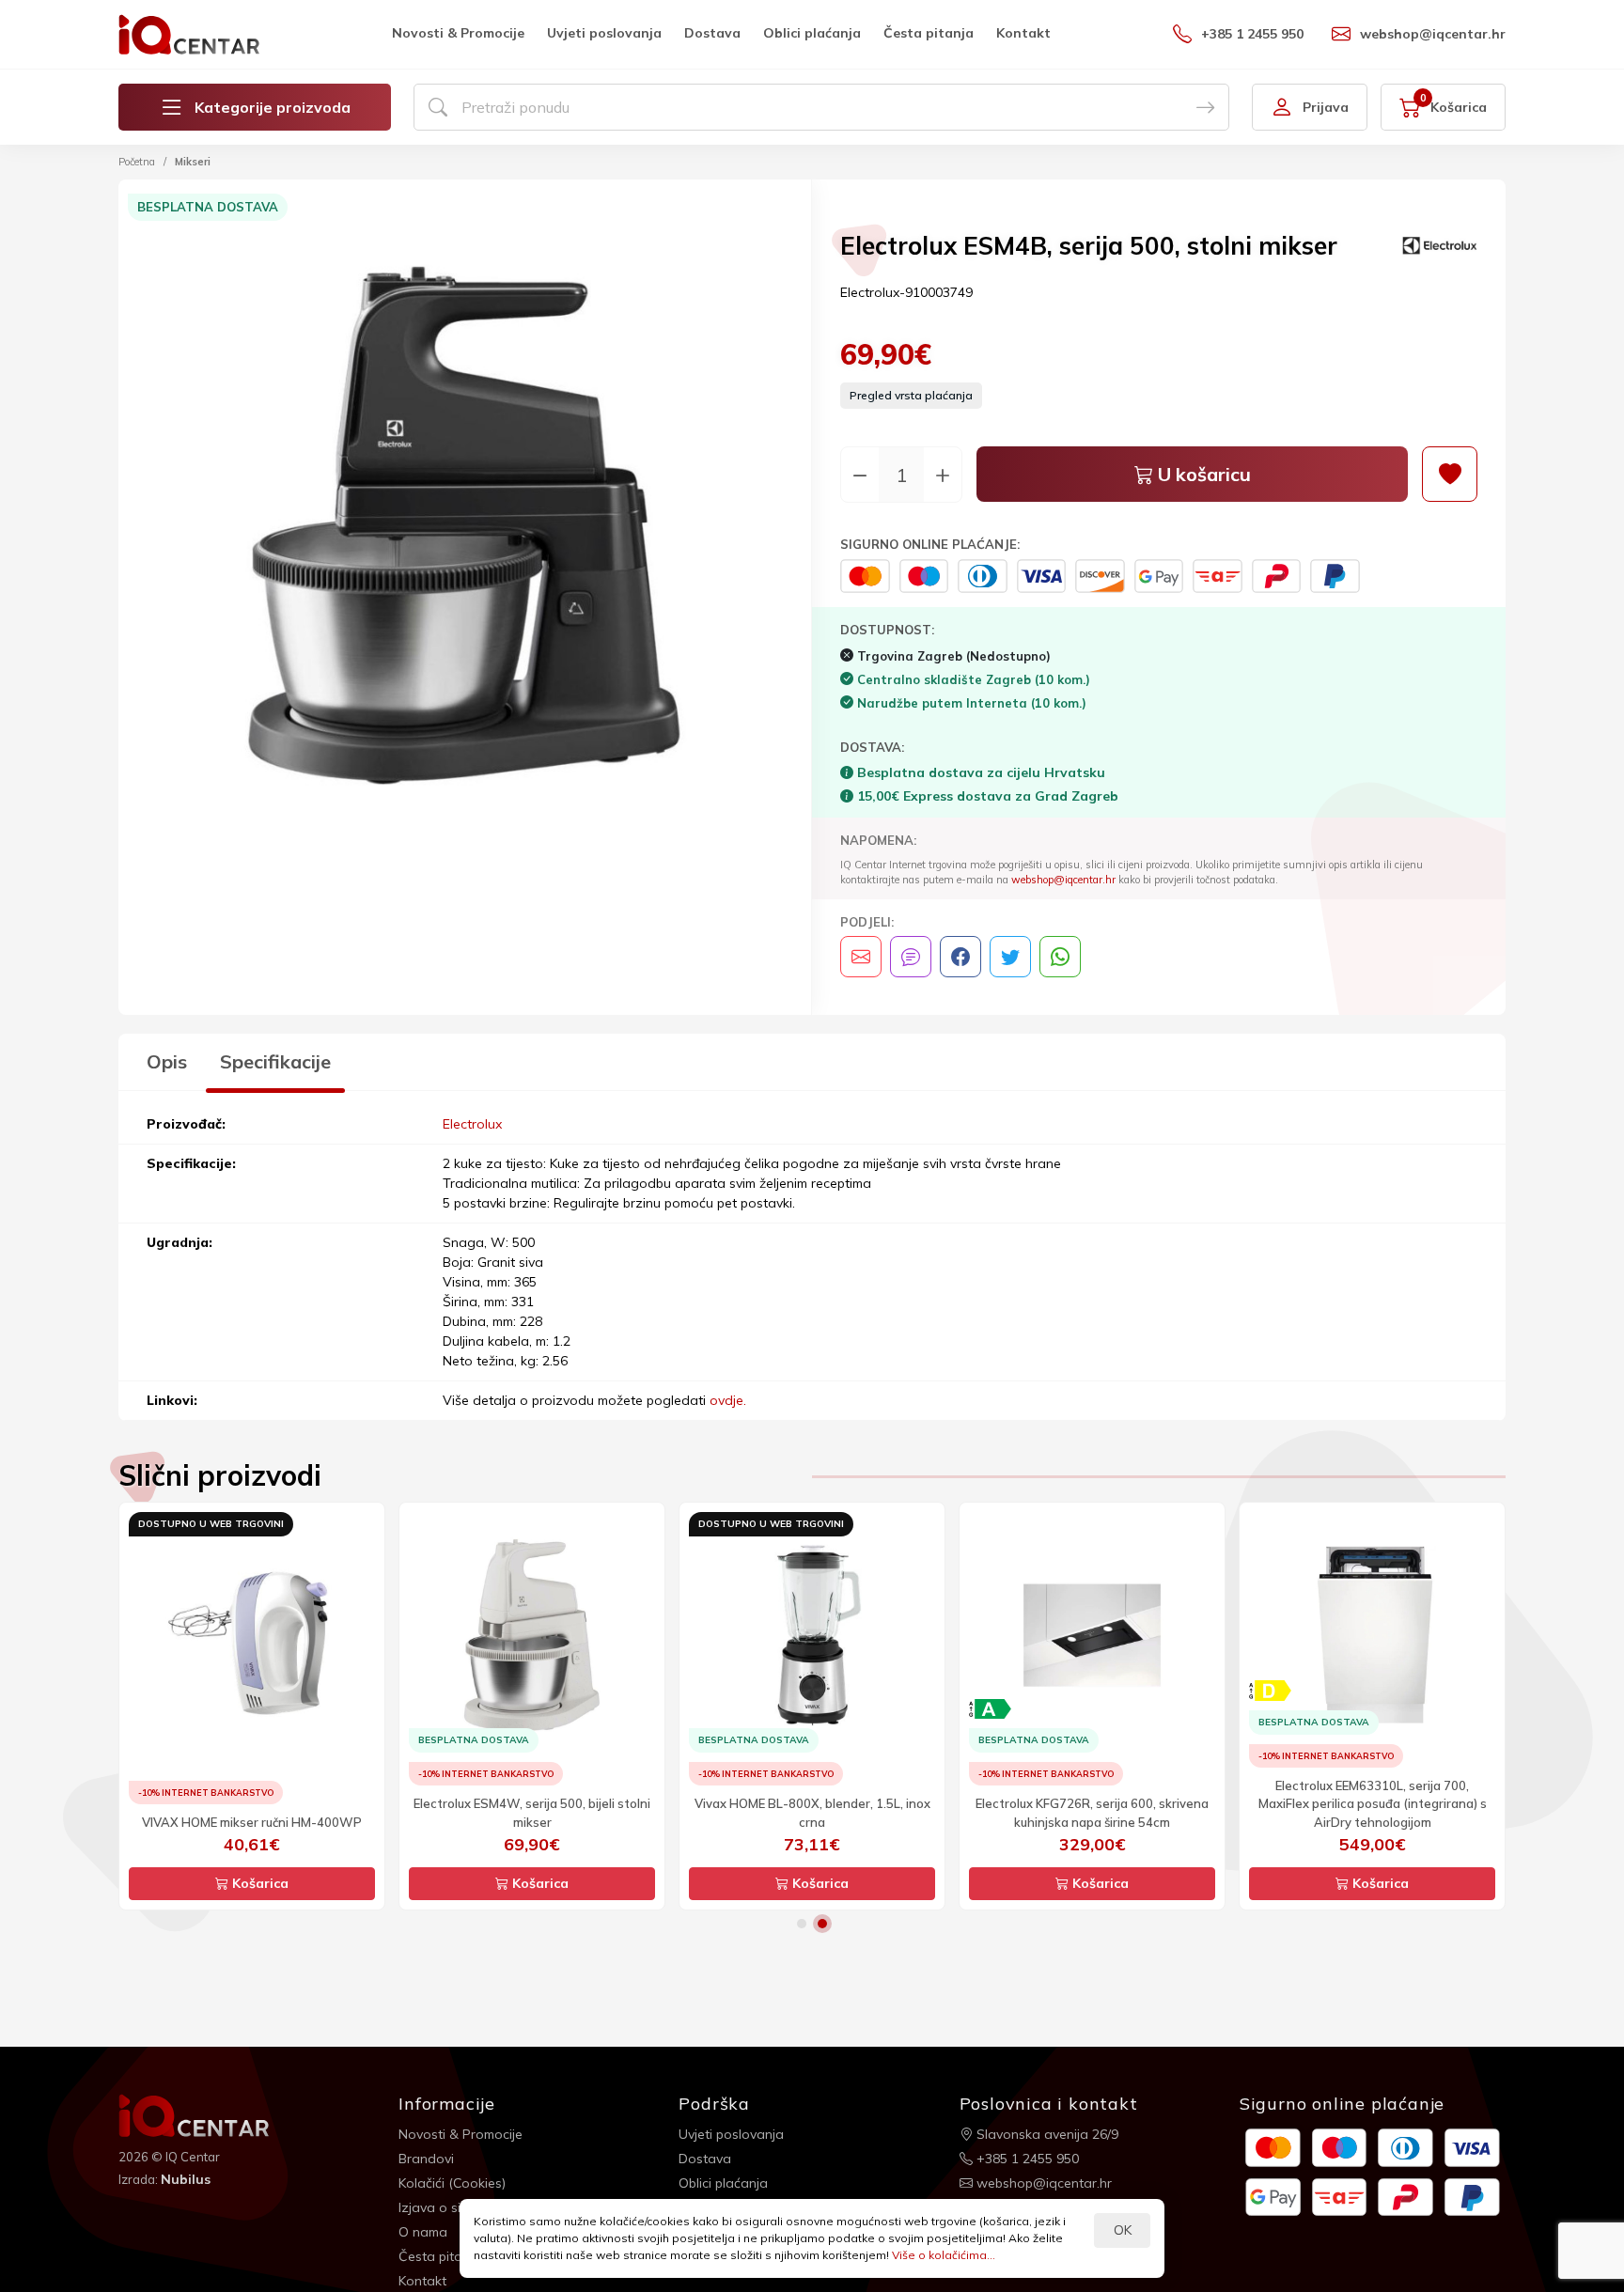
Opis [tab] (167, 1061)
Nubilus (186, 2179)
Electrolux (472, 1124)
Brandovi (426, 2159)
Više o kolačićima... (944, 2255)
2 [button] (822, 1924)
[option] (465, 529)
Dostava (712, 33)
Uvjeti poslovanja (604, 33)
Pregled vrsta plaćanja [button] (911, 395)
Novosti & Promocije (458, 33)
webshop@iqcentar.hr (1433, 34)
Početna (137, 162)
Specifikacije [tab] (275, 1061)
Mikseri (193, 162)
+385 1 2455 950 (1252, 34)
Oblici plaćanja (812, 33)
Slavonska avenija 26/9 (1046, 2134)
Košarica (258, 1883)
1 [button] (802, 1924)
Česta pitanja (929, 33)
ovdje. (728, 1400)
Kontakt (1023, 33)
